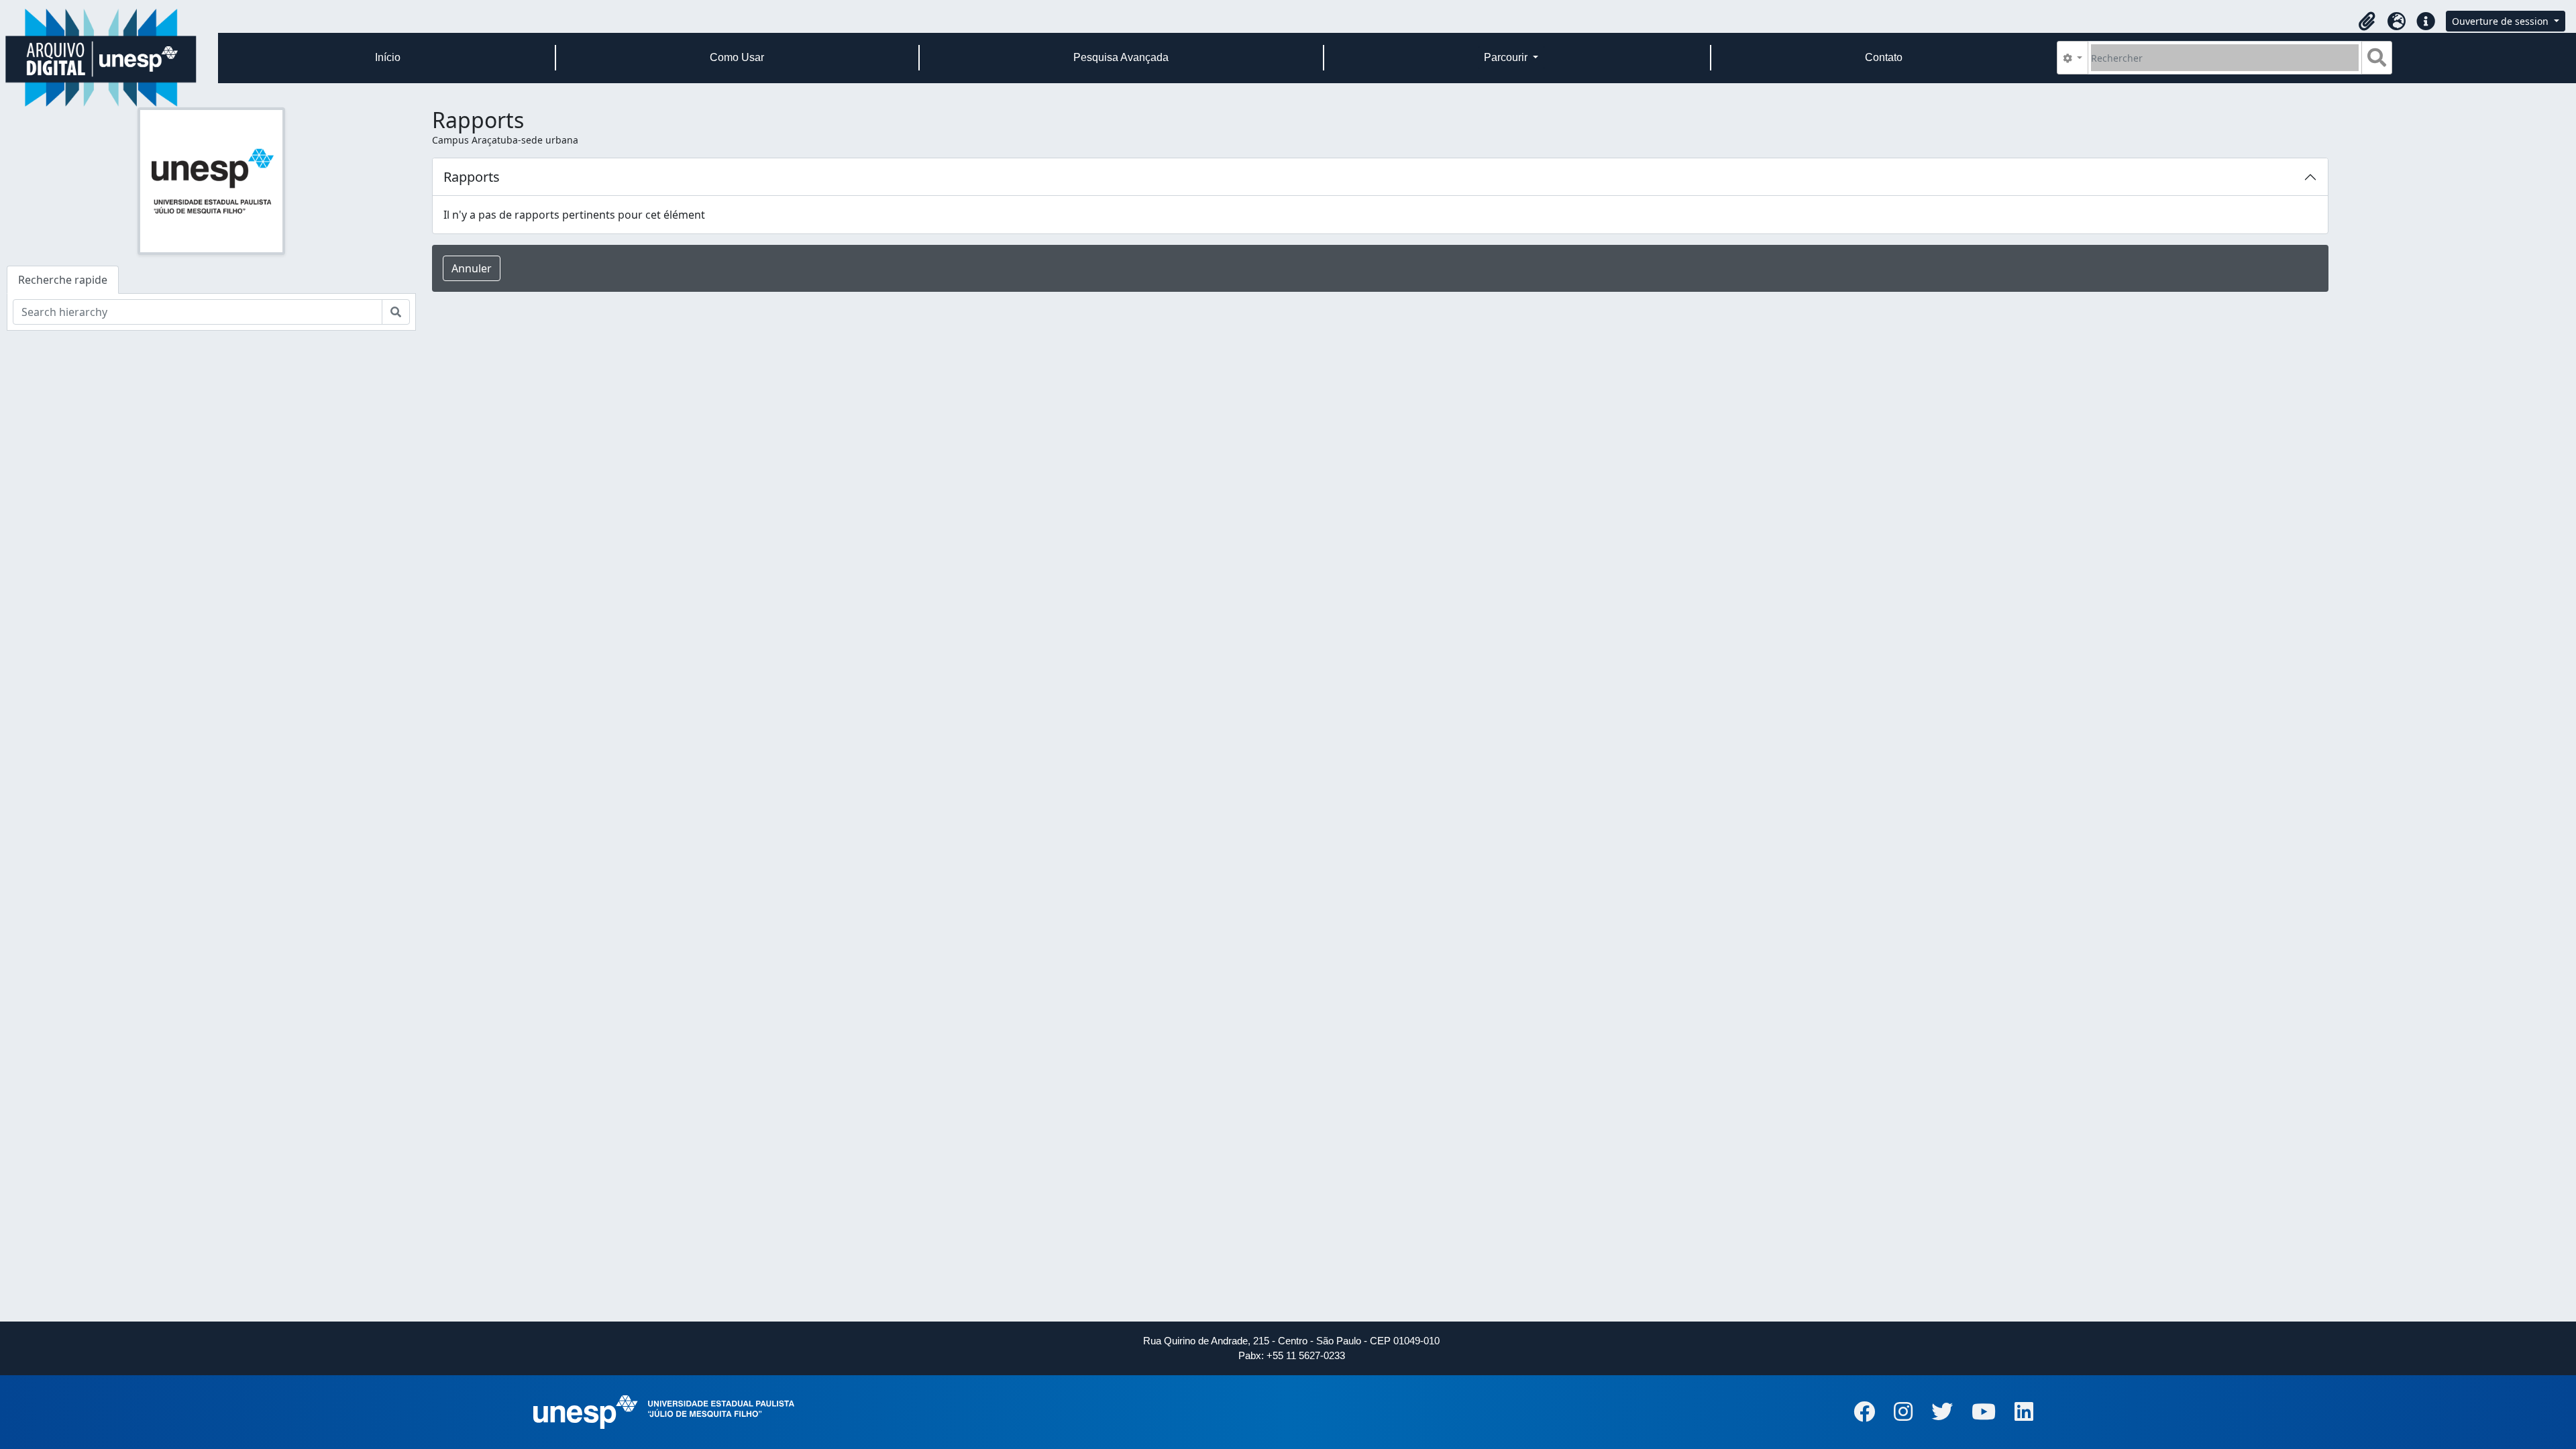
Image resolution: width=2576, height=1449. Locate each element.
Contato (1884, 57)
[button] (2367, 21)
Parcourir (1507, 57)
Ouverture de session (2502, 21)
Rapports (472, 177)
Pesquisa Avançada (1121, 57)
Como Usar (737, 57)
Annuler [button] (472, 268)
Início (388, 57)
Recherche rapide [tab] (63, 280)
